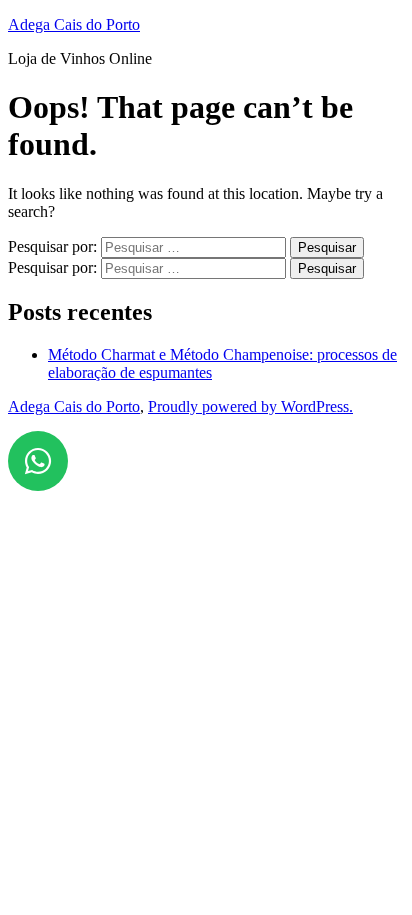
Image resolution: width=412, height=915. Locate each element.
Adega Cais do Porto (74, 24)
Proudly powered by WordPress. (250, 406)
